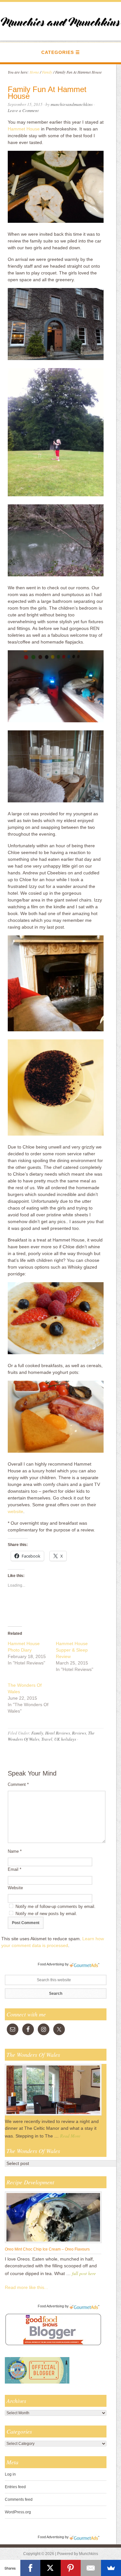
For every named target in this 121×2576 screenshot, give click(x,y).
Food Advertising (51, 1964)
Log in (10, 2474)
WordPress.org (18, 2512)
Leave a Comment (23, 110)
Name (15, 1851)
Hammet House (24, 129)
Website (15, 1888)
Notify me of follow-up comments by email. (55, 1906)
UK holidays (65, 1739)
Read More (70, 2136)
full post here (84, 2273)
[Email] (91, 2568)
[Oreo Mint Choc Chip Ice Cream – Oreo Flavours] (53, 2243)
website (15, 1511)
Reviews (79, 1733)
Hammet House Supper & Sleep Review (72, 1650)
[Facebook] (30, 2568)
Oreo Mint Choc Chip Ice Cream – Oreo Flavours (47, 2249)
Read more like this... (26, 2287)
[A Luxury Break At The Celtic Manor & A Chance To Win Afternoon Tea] (53, 2115)
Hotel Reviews (58, 1733)
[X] (50, 2568)
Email (15, 1869)
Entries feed (15, 2487)
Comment (18, 1784)
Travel (47, 1739)
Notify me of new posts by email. (46, 1914)
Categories (58, 52)
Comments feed (19, 2499)
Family (37, 1733)
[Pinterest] (71, 2568)
